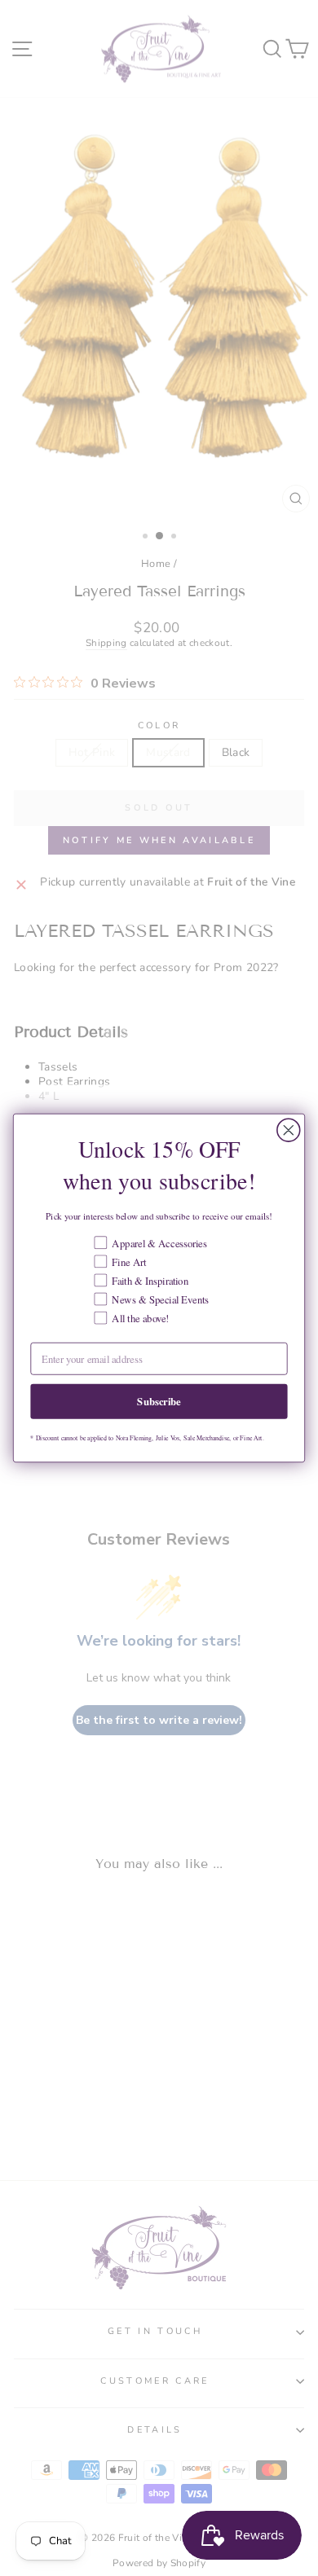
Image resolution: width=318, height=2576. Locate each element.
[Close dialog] (289, 1130)
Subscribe (159, 1401)
